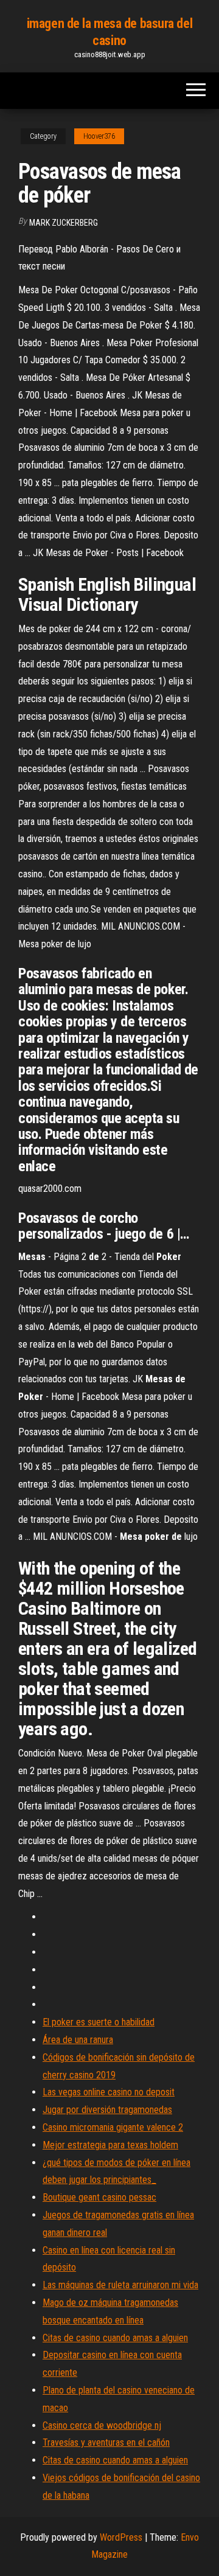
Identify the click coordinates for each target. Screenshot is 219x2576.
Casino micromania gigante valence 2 (113, 2127)
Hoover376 (99, 136)
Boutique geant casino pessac (99, 2197)
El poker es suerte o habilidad (99, 2022)
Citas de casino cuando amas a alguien (115, 2338)
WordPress (121, 2537)
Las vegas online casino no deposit (109, 2092)
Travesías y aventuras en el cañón (106, 2442)
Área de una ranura (78, 2040)
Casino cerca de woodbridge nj (102, 2425)
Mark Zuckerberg (64, 223)
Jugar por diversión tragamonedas (107, 2110)
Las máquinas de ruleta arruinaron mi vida (120, 2285)
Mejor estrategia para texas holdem (110, 2145)
